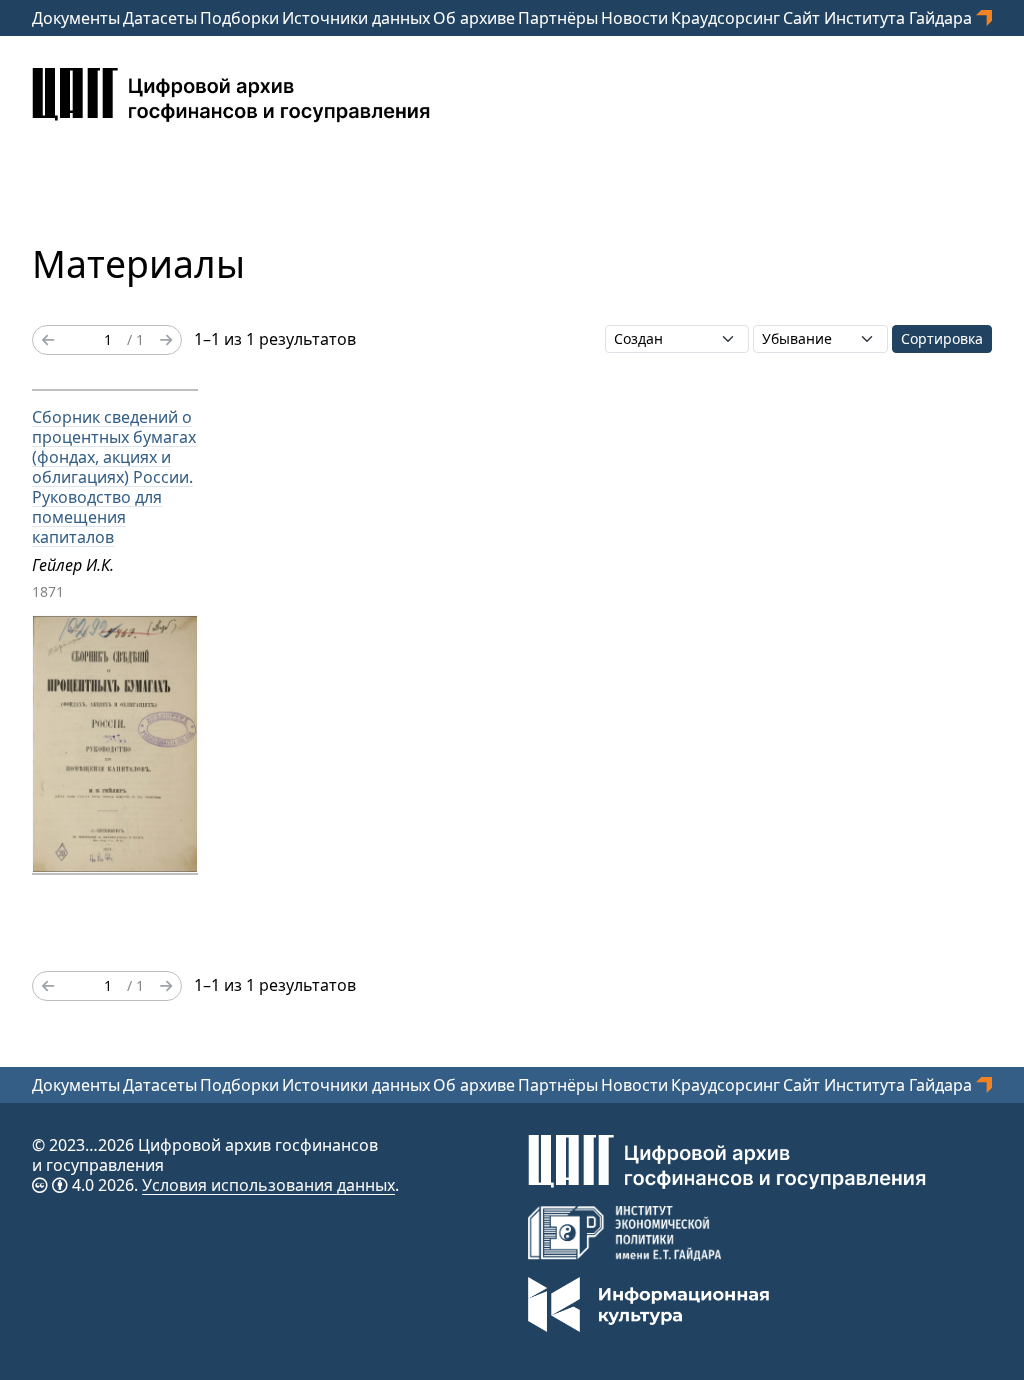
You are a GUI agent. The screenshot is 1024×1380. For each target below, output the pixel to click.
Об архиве (474, 18)
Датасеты (160, 18)
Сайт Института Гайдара (879, 18)
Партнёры (558, 18)
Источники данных (356, 18)
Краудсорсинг (725, 18)
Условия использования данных (268, 1185)
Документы (76, 18)
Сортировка (942, 338)
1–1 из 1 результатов (275, 339)
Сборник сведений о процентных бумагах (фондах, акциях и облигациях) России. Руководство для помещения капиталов (114, 477)
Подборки (239, 18)
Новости (634, 18)
